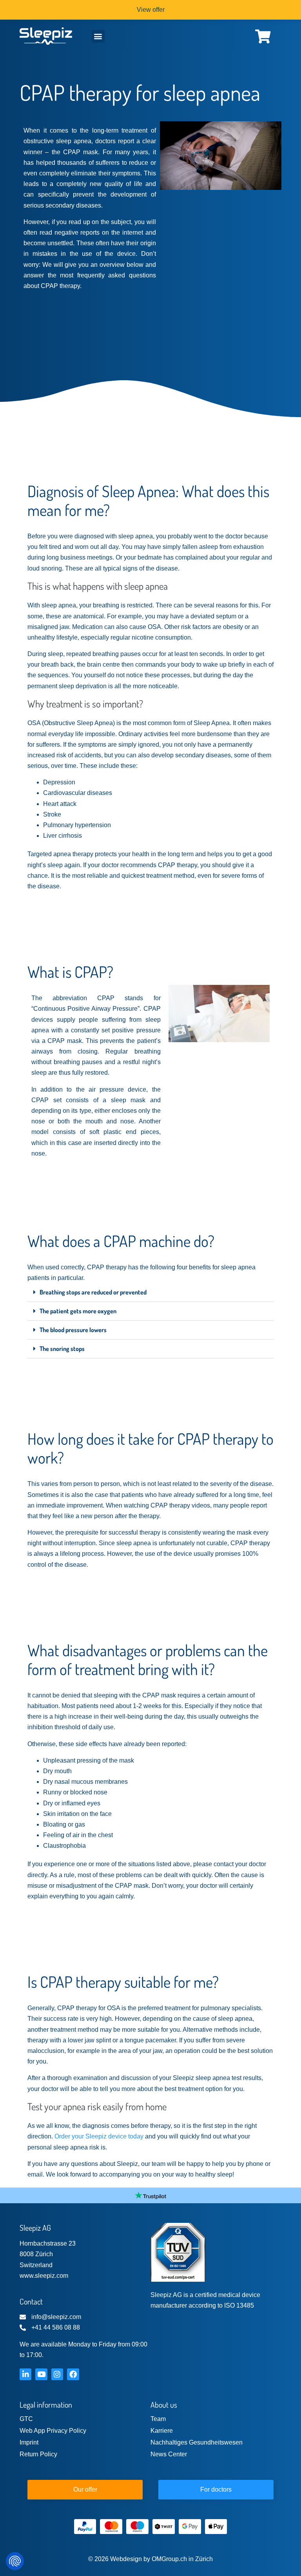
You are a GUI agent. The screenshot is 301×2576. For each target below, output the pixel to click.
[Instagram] (57, 2374)
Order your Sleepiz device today (99, 2136)
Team (158, 2419)
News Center (169, 2454)
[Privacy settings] (15, 2561)
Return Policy (38, 2454)
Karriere (162, 2431)
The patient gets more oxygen (78, 1311)
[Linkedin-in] (25, 2374)
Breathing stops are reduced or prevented (93, 1292)
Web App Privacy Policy (53, 2431)
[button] (98, 36)
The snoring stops (62, 1349)
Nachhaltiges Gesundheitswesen (197, 2442)
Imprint (29, 2442)
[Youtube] (41, 2374)
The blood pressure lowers (73, 1330)
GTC (26, 2419)
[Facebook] (73, 2374)
